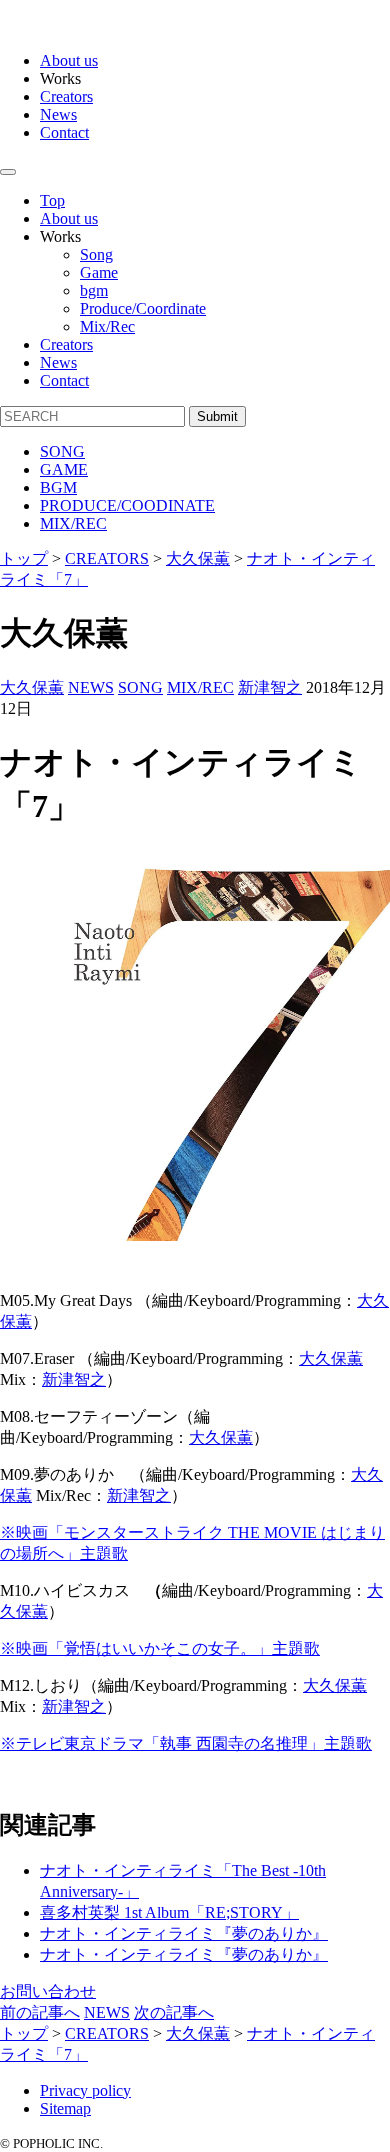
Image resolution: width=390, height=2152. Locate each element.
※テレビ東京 (186, 1743)
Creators (66, 96)
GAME (64, 469)
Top (52, 200)
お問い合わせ (48, 1991)
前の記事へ (40, 2012)
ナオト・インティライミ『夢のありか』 (184, 1933)
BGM (58, 487)
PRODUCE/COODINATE (127, 505)
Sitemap (65, 2108)
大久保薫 (32, 687)
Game (99, 272)
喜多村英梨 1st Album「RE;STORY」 (169, 1912)
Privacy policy (85, 2090)
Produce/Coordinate (143, 308)
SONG (62, 451)
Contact (64, 132)
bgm (94, 290)
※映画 (160, 1648)
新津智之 (270, 687)
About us (69, 60)
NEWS (91, 687)
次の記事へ (174, 2012)
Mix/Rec (107, 326)
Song (96, 254)
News (58, 114)
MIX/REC (73, 523)
